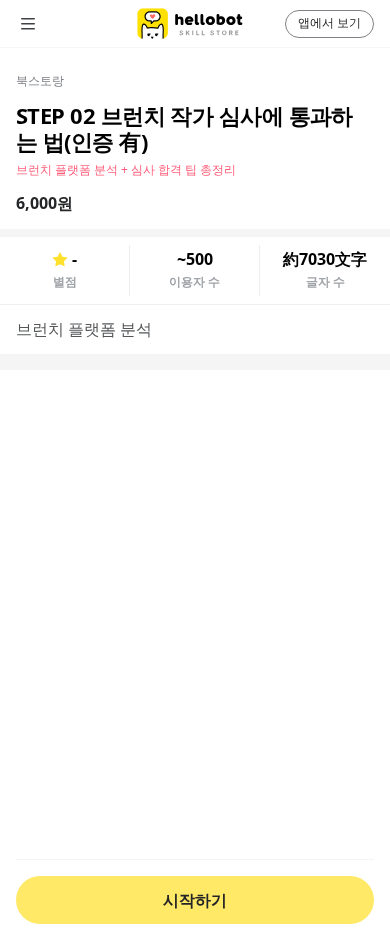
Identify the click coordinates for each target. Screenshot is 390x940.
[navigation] (56, 24)
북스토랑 (40, 80)
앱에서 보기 (329, 22)
